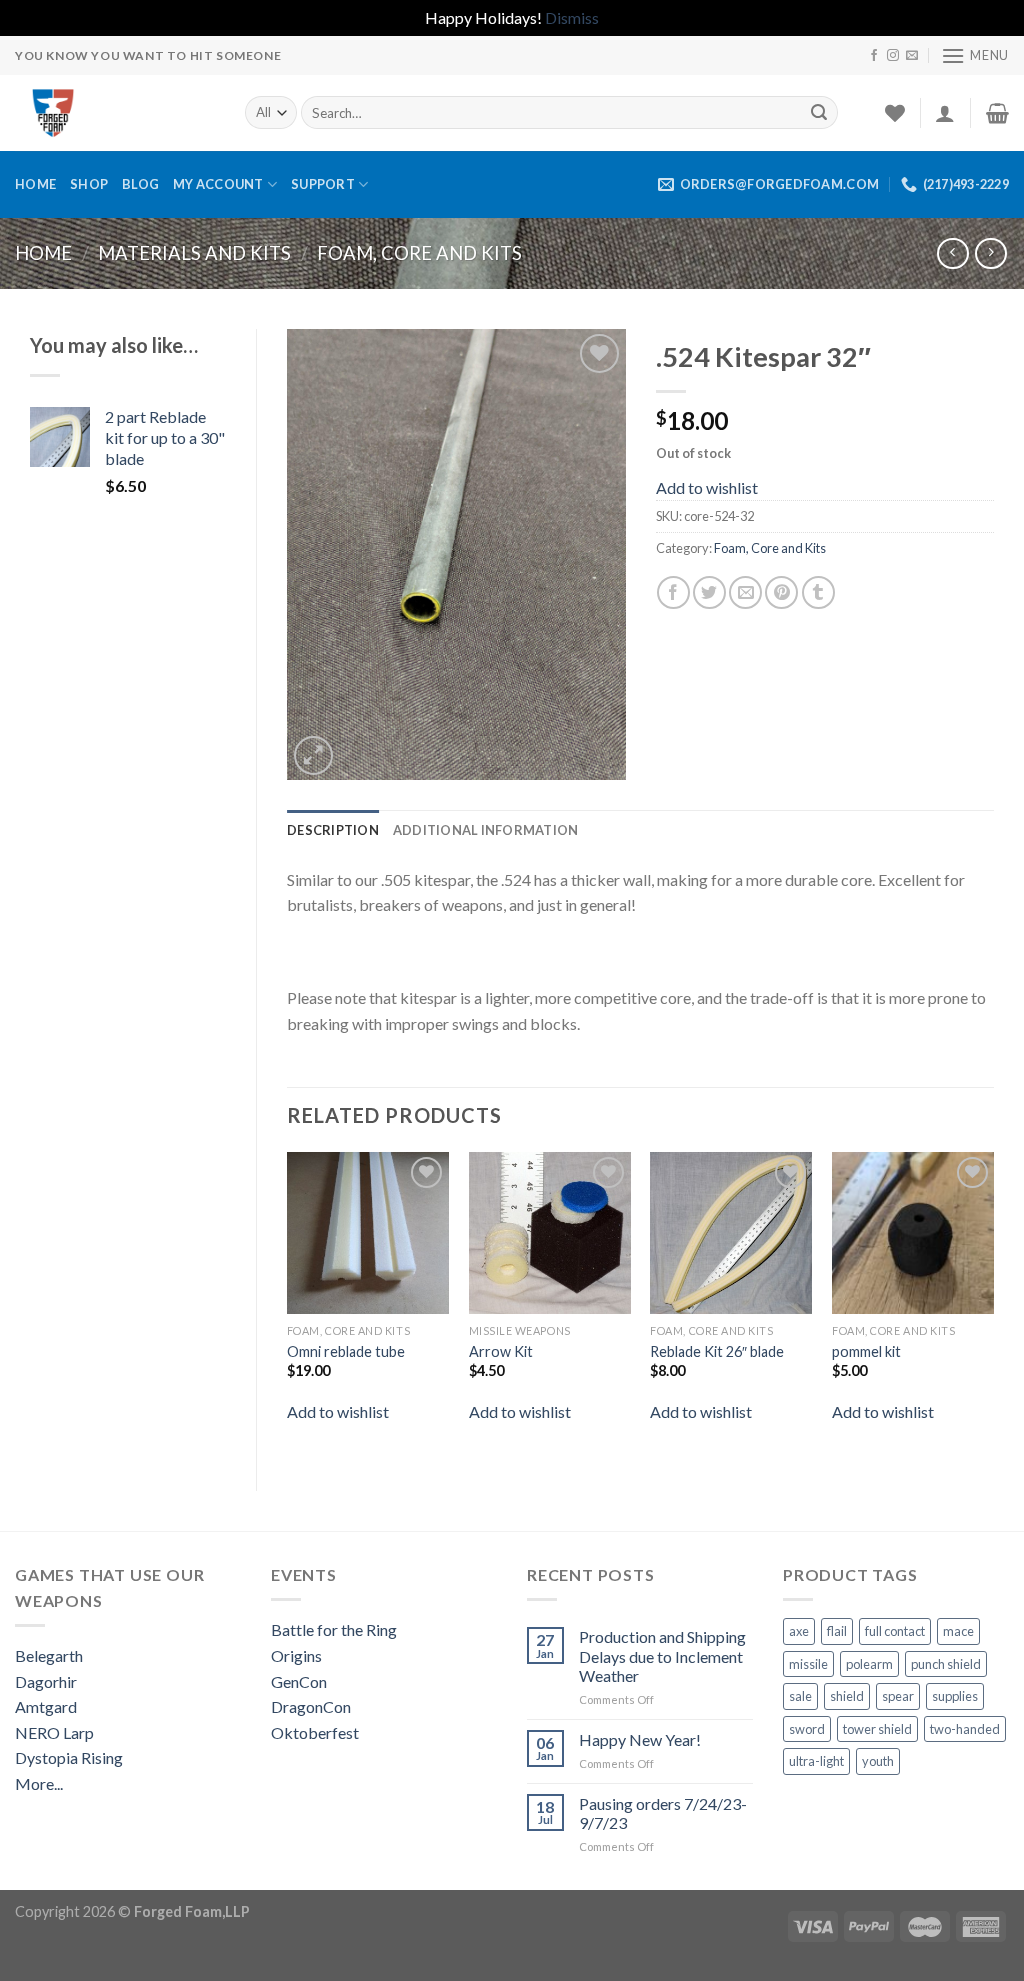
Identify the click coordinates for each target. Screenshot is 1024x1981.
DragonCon (311, 1706)
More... (39, 1783)
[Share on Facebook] (673, 592)
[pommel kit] (913, 1233)
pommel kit (866, 1351)
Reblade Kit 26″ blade (717, 1351)
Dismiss (572, 17)
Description (333, 830)
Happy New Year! (640, 1739)
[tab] (333, 830)
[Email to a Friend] (745, 592)
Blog (140, 184)
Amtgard (46, 1706)
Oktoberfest (315, 1732)
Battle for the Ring (334, 1629)
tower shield (877, 1729)
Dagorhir (46, 1681)
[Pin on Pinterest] (781, 592)
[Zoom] (313, 755)
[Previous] (288, 1304)
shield (847, 1696)
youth (878, 1761)
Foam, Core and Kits (419, 253)
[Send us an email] (912, 56)
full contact (895, 1631)
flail (837, 1631)
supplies (955, 1696)
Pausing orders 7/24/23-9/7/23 (663, 1813)
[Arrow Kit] (550, 1233)
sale (800, 1696)
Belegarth (49, 1655)
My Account (218, 184)
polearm (869, 1664)
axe (799, 1631)
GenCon (299, 1681)
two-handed (965, 1729)
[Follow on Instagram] (893, 56)
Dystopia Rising (69, 1757)
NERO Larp (54, 1732)
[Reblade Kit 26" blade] (731, 1233)
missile (808, 1664)
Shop (89, 184)
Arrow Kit (501, 1351)
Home (35, 184)
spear (898, 1696)
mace (958, 1631)
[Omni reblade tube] (368, 1233)
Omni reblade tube (346, 1351)
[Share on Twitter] (709, 592)
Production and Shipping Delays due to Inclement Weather (662, 1655)
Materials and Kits (194, 253)
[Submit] (819, 113)
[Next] (993, 1304)
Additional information (486, 830)
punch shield (946, 1664)
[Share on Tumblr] (818, 592)
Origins (296, 1655)
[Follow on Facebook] (874, 56)
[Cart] (997, 113)
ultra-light (816, 1761)
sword (807, 1729)
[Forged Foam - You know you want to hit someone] (115, 113)
